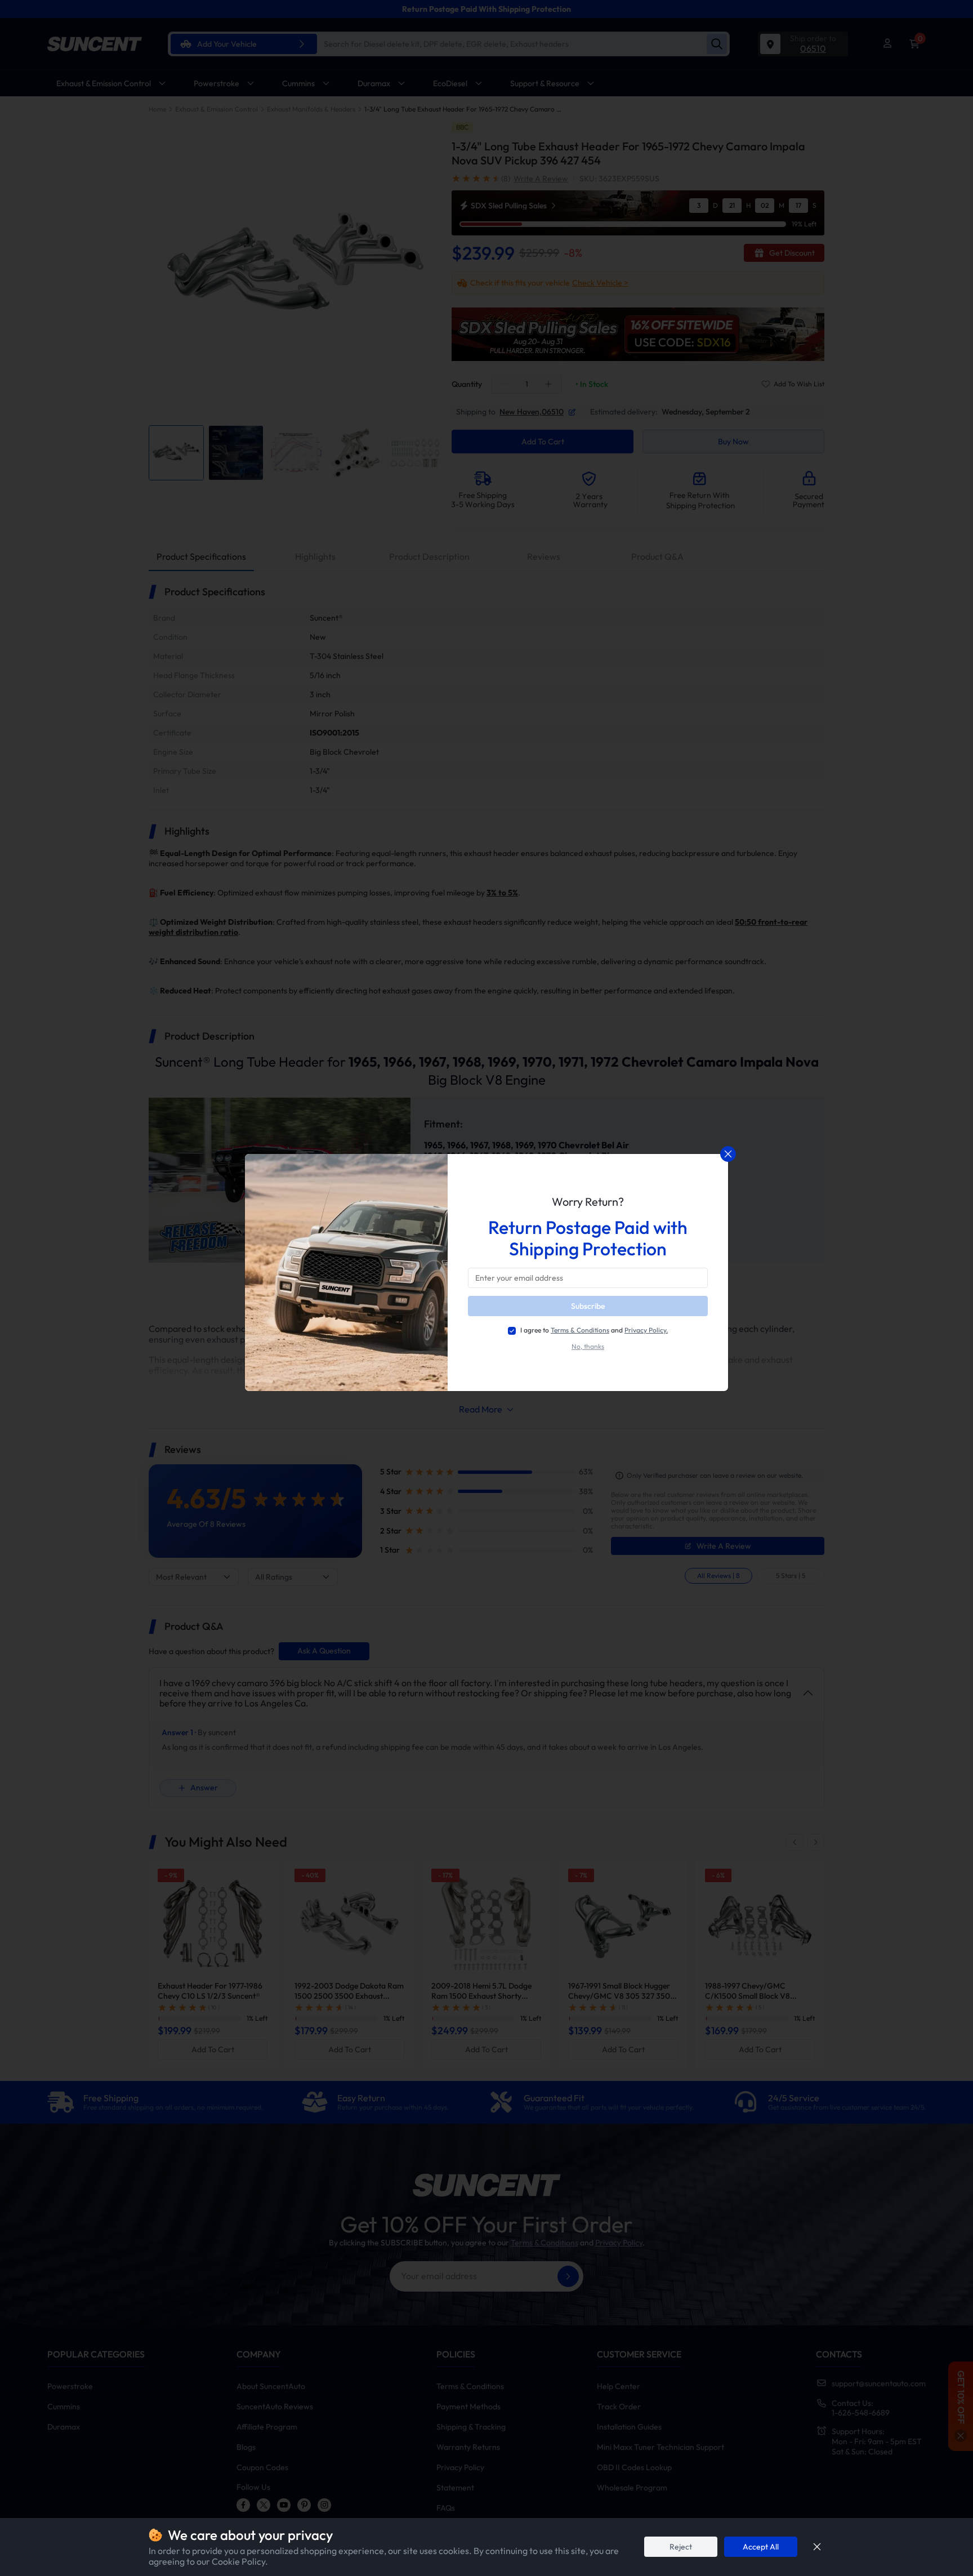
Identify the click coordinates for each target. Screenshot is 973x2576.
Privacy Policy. (646, 1330)
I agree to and (594, 1330)
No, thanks (588, 1347)
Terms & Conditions (580, 1330)
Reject (681, 2547)
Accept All (761, 2547)
